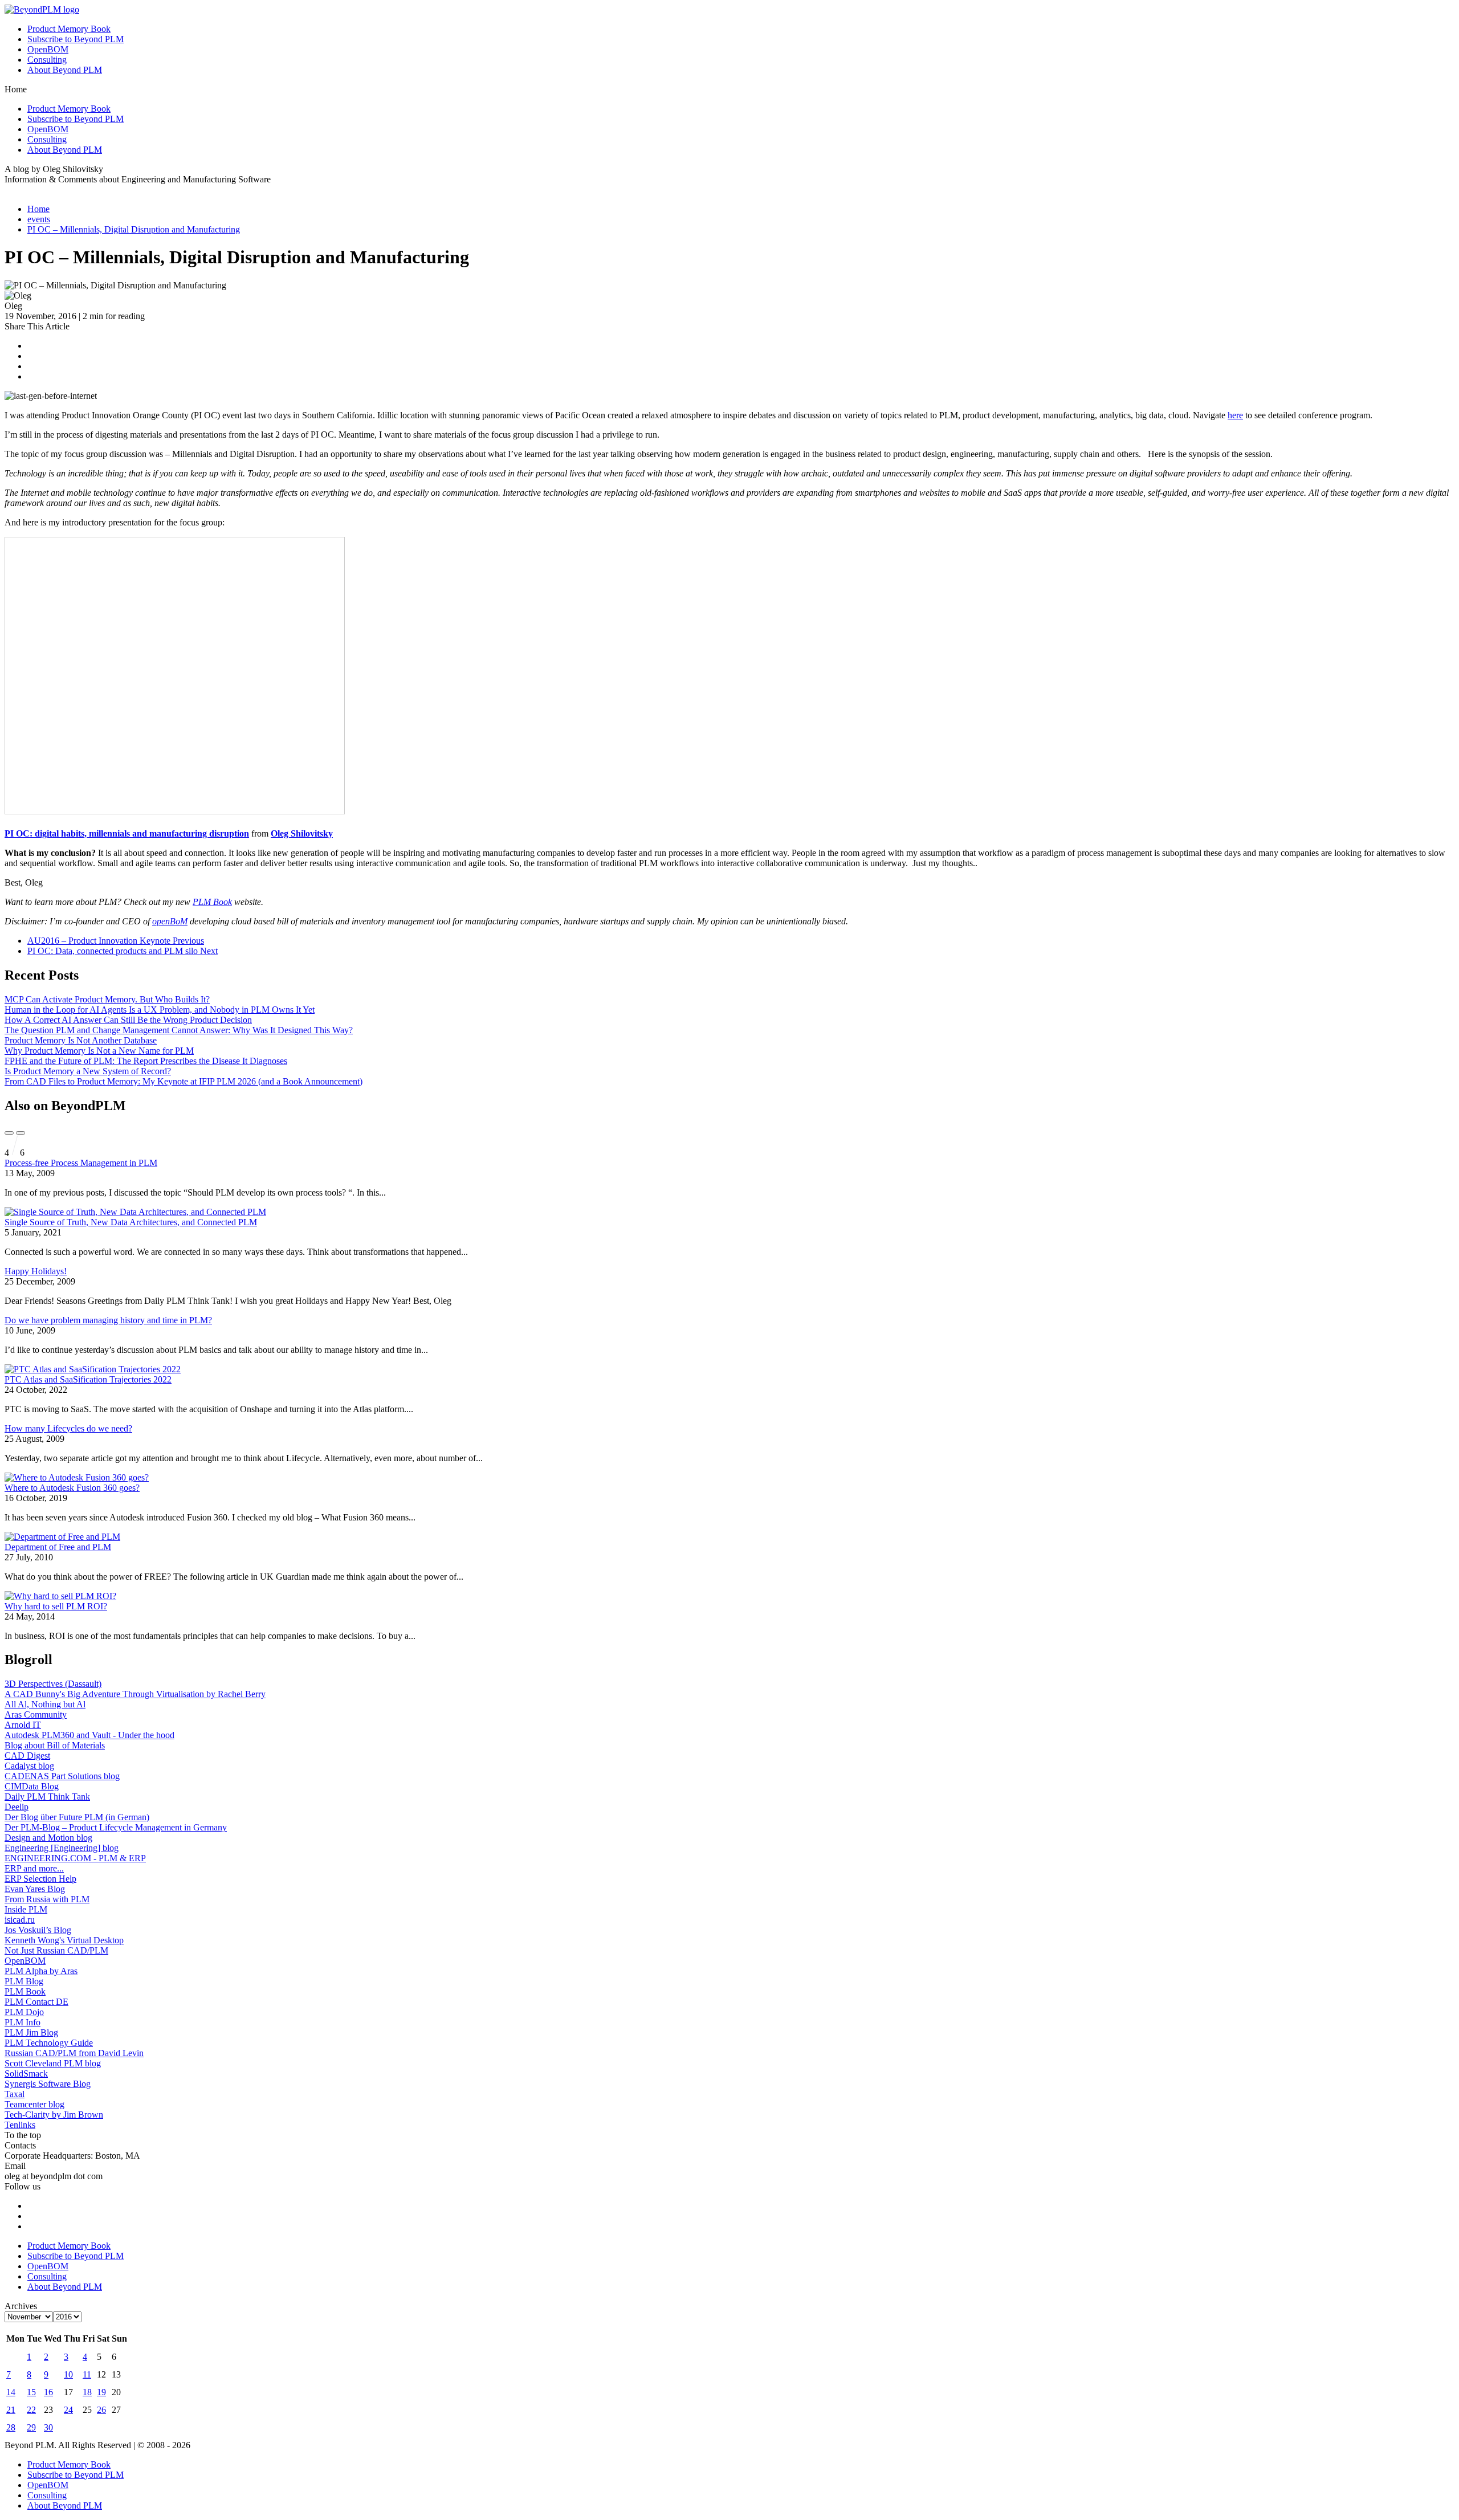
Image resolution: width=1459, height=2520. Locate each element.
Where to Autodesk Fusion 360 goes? (72, 1488)
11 (87, 2374)
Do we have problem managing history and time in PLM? (108, 1320)
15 (31, 2392)
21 (11, 2410)
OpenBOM (48, 49)
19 (101, 2392)
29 (31, 2427)
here (1235, 415)
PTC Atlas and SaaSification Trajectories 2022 (88, 1379)
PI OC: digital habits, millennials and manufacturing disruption (127, 833)
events (39, 219)
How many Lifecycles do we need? (68, 1428)
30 (48, 2427)
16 (48, 2392)
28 (11, 2427)
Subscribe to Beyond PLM (76, 39)
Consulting (47, 60)
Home (38, 209)
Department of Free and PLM (58, 1547)
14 (11, 2392)
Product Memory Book (69, 29)
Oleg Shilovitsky (302, 833)
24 (68, 2410)
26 (101, 2410)
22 (31, 2410)
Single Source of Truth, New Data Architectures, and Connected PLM (131, 1222)
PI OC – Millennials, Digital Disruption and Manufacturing (134, 229)
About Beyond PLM (65, 70)
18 (87, 2392)
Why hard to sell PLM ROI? (56, 1606)
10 (68, 2374)
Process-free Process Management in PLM (81, 1163)
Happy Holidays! (36, 1271)
